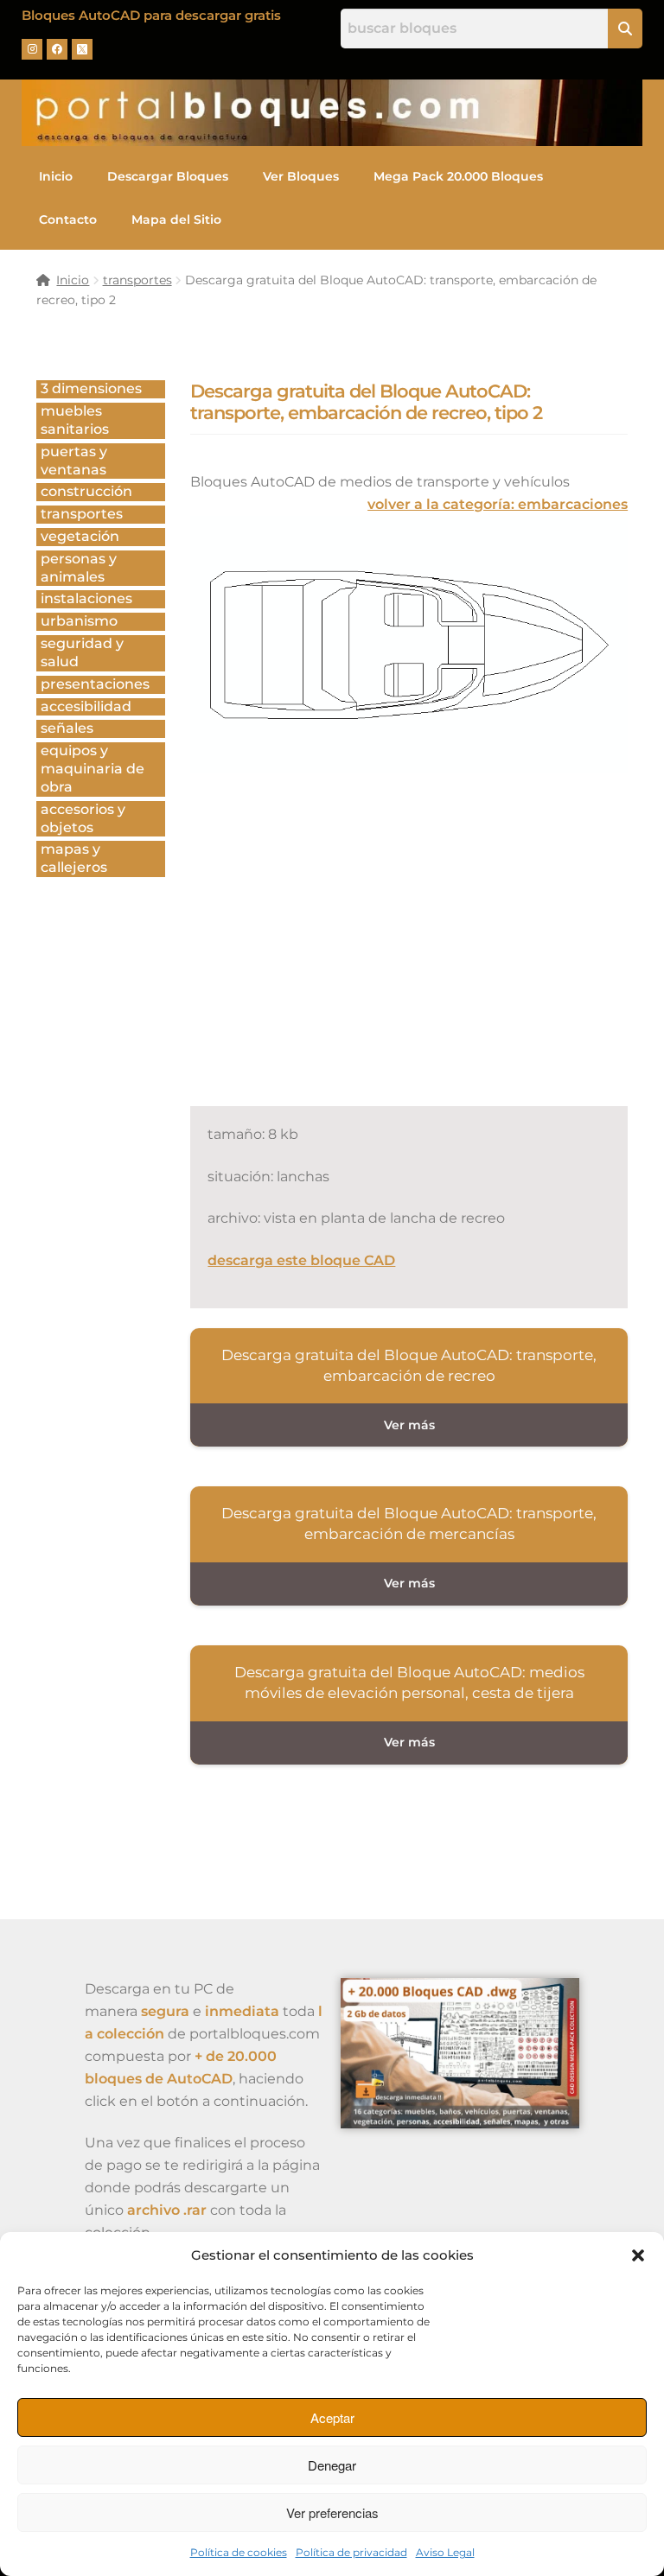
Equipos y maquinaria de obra (93, 769)
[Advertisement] (427, 959)
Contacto (68, 219)
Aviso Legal (445, 2552)
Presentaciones (95, 684)
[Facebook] (57, 49)
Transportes (82, 514)
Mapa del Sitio (176, 219)
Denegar (332, 2465)
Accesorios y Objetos (83, 818)
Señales (67, 728)
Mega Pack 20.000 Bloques (458, 176)
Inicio (56, 176)
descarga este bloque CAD (301, 1260)
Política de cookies (239, 2552)
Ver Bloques (301, 176)
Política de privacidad (351, 2552)
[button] (638, 2255)
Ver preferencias (332, 2512)
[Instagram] (32, 49)
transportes (137, 280)
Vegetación (80, 536)
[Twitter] (82, 49)
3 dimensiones (91, 388)
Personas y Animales (79, 568)
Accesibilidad (86, 706)
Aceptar (332, 2417)
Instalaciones (86, 598)
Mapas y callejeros (74, 858)
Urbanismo (79, 621)
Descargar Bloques (168, 176)
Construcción (86, 491)
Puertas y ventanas (74, 461)
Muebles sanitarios (75, 420)
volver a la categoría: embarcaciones (498, 504)
